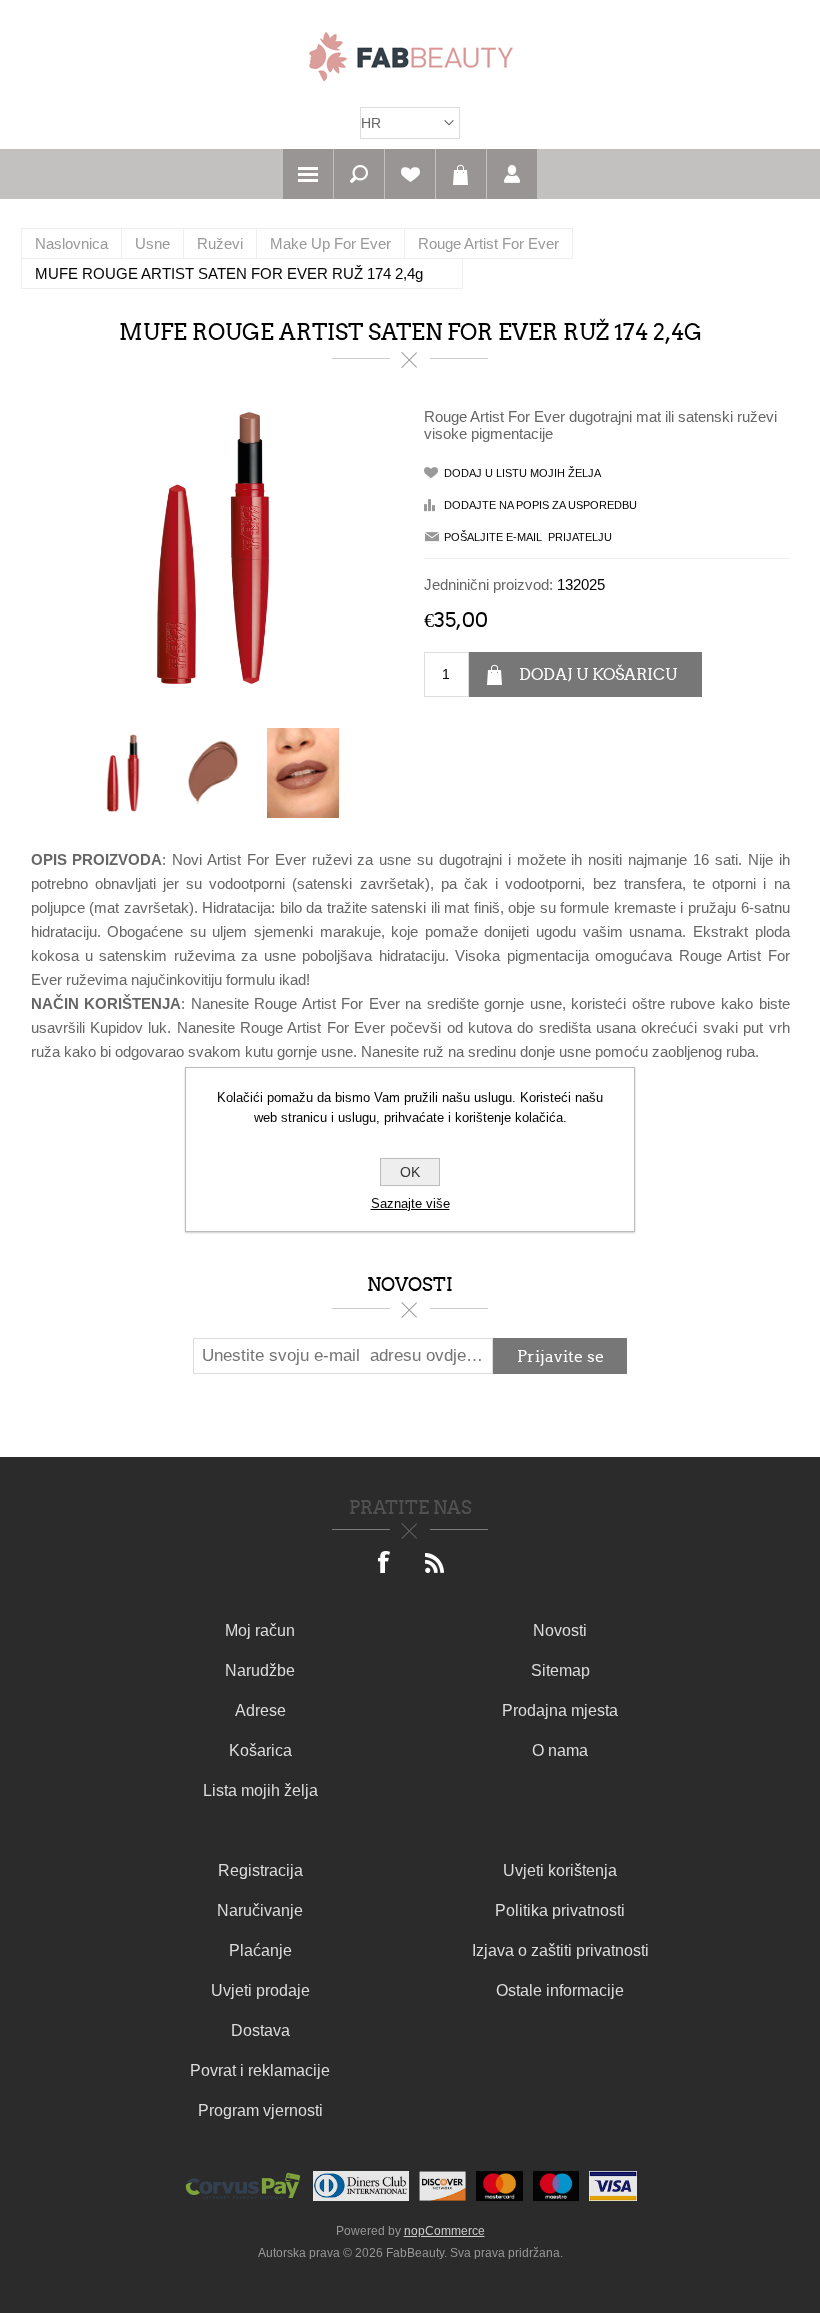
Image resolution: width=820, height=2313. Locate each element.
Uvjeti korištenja (560, 1870)
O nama (560, 1750)
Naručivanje (260, 1910)
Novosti (560, 1630)
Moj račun (260, 1630)
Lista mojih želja (260, 1790)
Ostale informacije (560, 1990)
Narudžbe (260, 1670)
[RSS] (435, 1564)
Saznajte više (410, 1203)
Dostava (260, 2030)
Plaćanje (260, 1950)
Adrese (260, 1710)
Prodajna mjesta (560, 1710)
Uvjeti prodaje (260, 1990)
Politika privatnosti (560, 1910)
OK (410, 1172)
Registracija (260, 1870)
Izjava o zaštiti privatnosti (560, 1950)
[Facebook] (385, 1564)
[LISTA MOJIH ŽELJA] (410, 174)
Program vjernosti (260, 2110)
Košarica (461, 174)
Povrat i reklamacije (260, 2070)
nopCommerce (444, 2231)
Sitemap (560, 1670)
